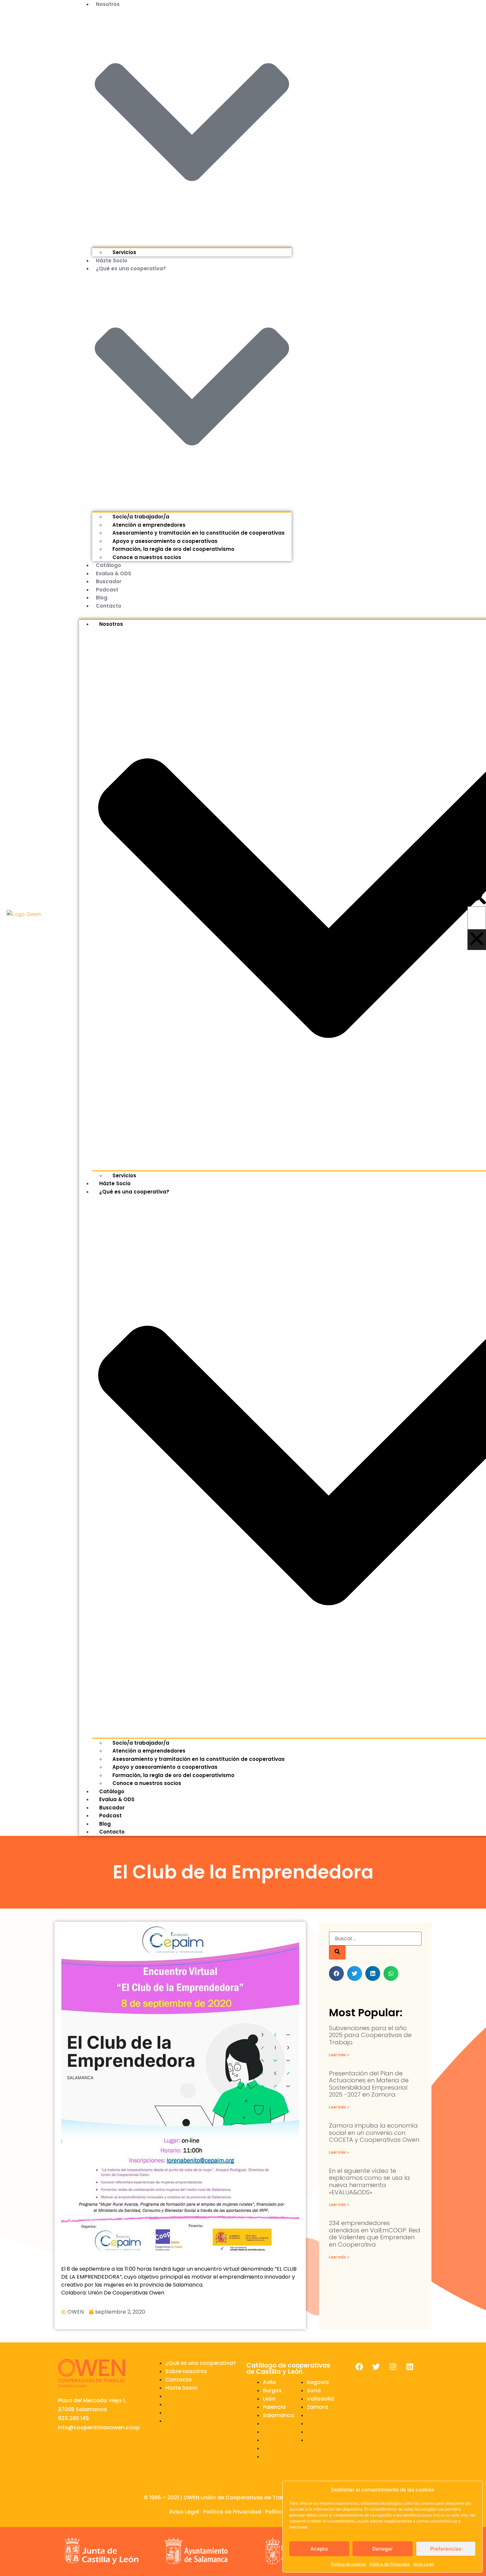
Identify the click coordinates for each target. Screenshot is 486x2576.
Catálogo (108, 565)
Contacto (109, 606)
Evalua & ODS (114, 573)
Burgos (272, 2390)
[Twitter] (376, 2367)
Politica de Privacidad (389, 2564)
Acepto (319, 2549)
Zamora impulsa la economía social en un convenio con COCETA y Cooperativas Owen (374, 2133)
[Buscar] (337, 1952)
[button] (477, 896)
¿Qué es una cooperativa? (201, 2363)
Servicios (124, 252)
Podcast (107, 590)
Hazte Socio (181, 2388)
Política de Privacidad (232, 2512)
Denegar (383, 2549)
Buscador (109, 581)
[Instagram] (393, 2367)
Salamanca (278, 2415)
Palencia (274, 2407)
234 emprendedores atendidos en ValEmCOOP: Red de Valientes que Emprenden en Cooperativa (375, 2234)
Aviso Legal (424, 2564)
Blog (102, 598)
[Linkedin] (410, 2367)
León (269, 2399)
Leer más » (339, 2055)
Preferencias (446, 2549)
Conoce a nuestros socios (147, 557)
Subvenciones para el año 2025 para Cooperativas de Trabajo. (370, 2035)
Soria (314, 2390)
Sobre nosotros (186, 2371)
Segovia (318, 2382)
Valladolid (320, 2399)
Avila (269, 2382)
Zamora (317, 2407)
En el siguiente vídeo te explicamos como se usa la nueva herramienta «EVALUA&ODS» (369, 2181)
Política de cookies (348, 2564)
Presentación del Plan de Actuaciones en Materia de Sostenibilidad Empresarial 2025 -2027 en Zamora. (369, 2084)
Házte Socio (112, 261)
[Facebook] (359, 2367)
